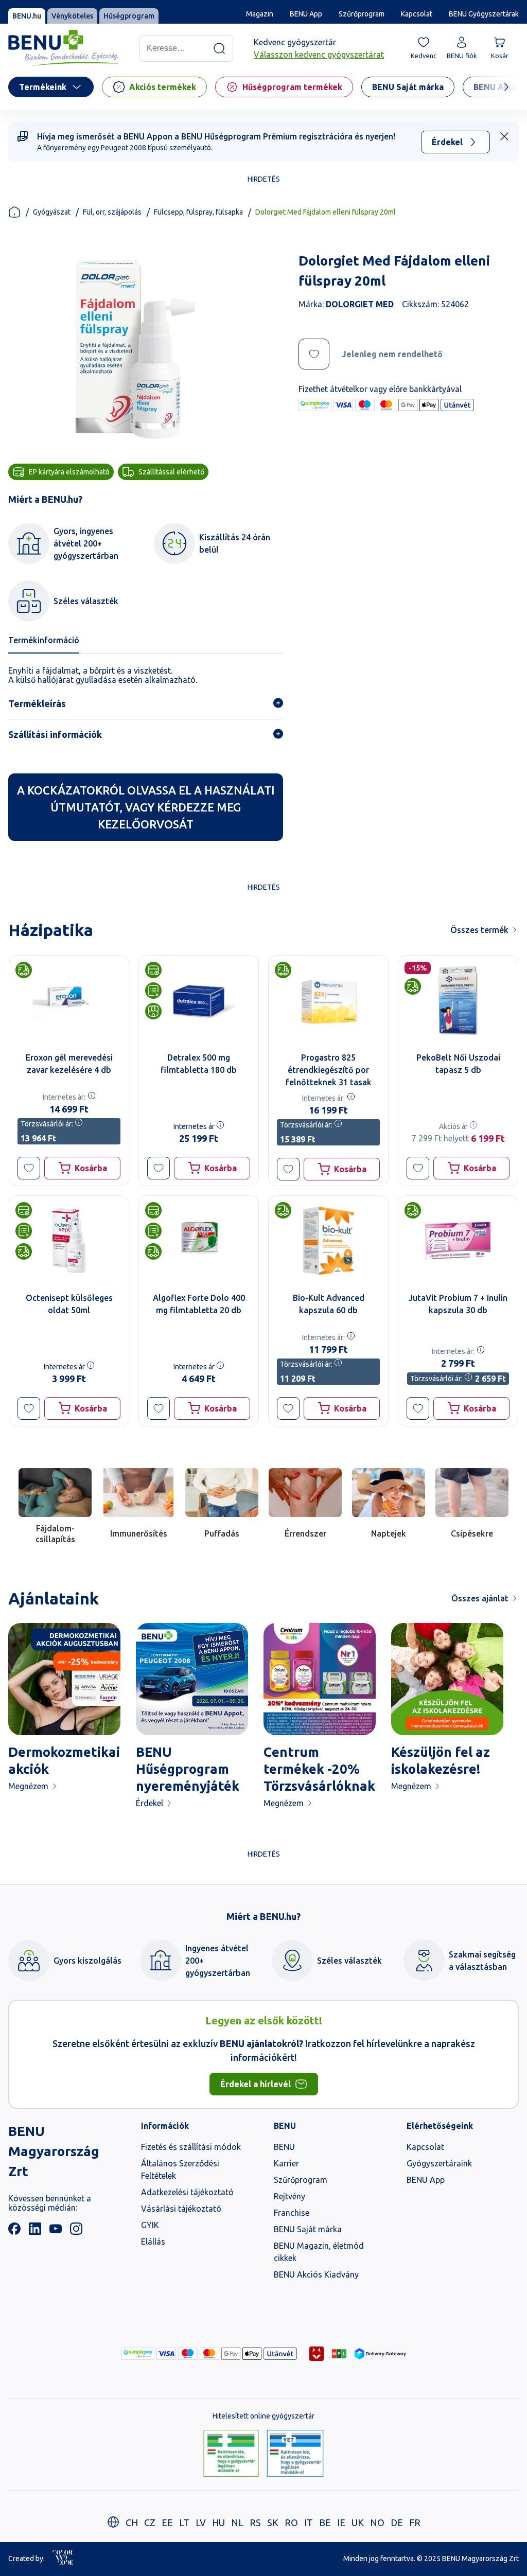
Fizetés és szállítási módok (191, 2147)
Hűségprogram (129, 16)
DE (397, 2522)
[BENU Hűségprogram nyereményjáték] (192, 1679)
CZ (150, 2522)
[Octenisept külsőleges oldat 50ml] (69, 1241)
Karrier (286, 2163)
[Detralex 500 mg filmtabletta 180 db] (199, 1000)
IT (309, 2522)
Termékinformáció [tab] (44, 640)
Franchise (292, 2213)
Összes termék (479, 930)
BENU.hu (27, 16)
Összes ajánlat (480, 1598)
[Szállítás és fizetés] (138, 2354)
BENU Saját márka (308, 2229)
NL (237, 2522)
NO (377, 2522)
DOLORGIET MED (360, 304)
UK (358, 2522)
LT (184, 2522)
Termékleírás (37, 703)
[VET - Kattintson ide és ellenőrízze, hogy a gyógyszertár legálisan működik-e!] (295, 2454)
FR (415, 2522)
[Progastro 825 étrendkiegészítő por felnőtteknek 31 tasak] (328, 1000)
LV (201, 2522)
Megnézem (28, 1786)
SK (273, 2522)
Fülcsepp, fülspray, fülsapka (198, 212)
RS (255, 2522)
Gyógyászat (52, 212)
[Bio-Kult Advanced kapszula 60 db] (328, 1241)
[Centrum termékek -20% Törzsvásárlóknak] (320, 1679)
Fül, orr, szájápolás (112, 212)
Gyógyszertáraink (439, 2163)
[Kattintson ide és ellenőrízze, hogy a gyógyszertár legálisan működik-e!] (231, 2454)
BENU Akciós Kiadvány (316, 2274)
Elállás (153, 2242)
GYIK (150, 2225)
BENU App (306, 14)
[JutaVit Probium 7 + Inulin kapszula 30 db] (458, 1241)
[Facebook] (14, 2232)
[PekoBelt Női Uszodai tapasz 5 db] (458, 1000)
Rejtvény (289, 2196)
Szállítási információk (55, 734)
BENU (284, 2147)
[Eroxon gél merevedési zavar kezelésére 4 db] (69, 1000)
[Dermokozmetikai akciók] (64, 1679)
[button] (29, 1168)
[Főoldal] (14, 212)
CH (132, 2522)
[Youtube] (56, 2232)
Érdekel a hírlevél (256, 2084)
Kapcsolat (417, 14)
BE (325, 2522)
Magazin (260, 14)
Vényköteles (72, 16)
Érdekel (447, 142)
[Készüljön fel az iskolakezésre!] (447, 1679)
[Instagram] (76, 2232)
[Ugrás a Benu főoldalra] (63, 48)
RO (291, 2522)
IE (341, 2522)
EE (167, 2522)
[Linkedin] (35, 2232)
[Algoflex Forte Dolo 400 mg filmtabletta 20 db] (199, 1241)
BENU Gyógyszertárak (484, 14)
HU (218, 2522)
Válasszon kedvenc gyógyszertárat (319, 55)
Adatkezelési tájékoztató (187, 2192)
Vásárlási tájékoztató (181, 2209)
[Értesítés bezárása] (504, 136)
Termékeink (43, 87)
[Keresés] (219, 48)
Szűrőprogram (362, 14)
